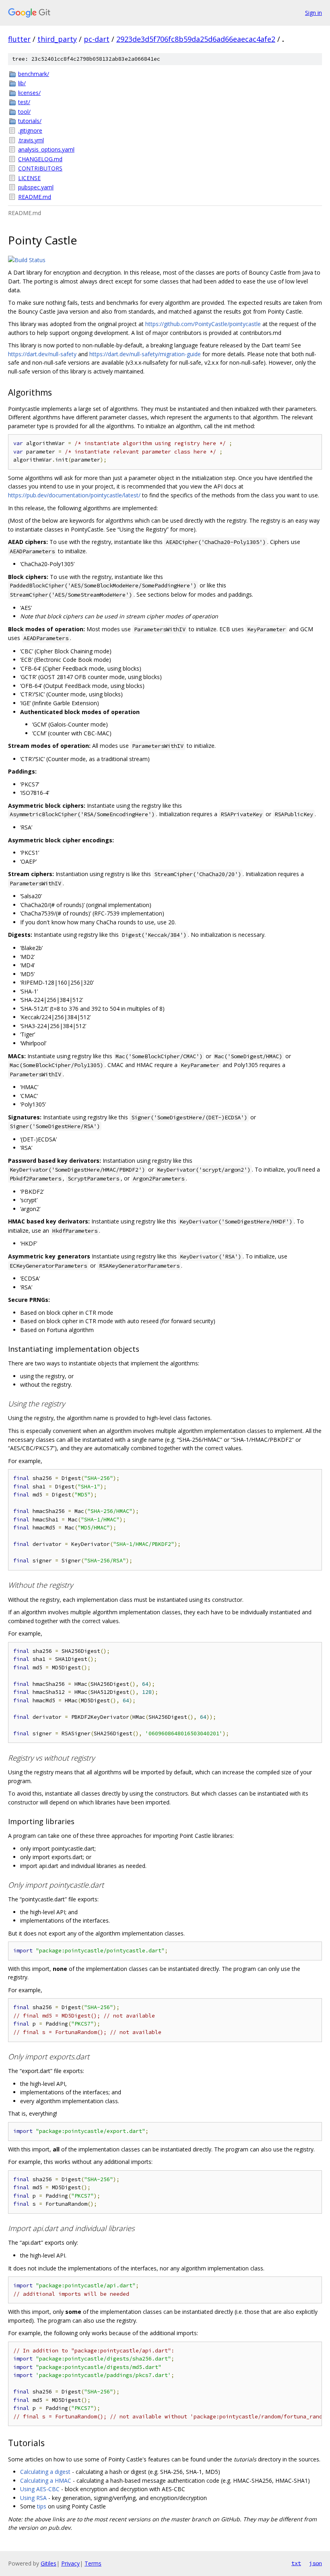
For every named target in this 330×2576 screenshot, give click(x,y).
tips (42, 2506)
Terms (93, 2563)
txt (296, 2563)
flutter (19, 39)
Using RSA (33, 2498)
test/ (24, 102)
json (316, 2563)
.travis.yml (31, 140)
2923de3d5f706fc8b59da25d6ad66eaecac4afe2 (196, 39)
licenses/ (29, 93)
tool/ (24, 112)
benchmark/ (34, 74)
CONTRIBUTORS (40, 168)
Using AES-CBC (40, 2489)
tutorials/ (30, 121)
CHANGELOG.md (40, 159)
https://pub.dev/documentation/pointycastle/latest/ (74, 495)
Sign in (313, 13)
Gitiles (48, 2563)
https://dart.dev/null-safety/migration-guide (145, 354)
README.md (35, 197)
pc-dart (97, 39)
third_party (57, 39)
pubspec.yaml (36, 187)
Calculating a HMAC (46, 2481)
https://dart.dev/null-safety (42, 354)
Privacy (70, 2563)
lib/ (22, 83)
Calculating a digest (45, 2472)
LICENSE (29, 178)
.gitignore (30, 130)
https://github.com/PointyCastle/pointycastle (203, 324)
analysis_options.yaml (46, 149)
